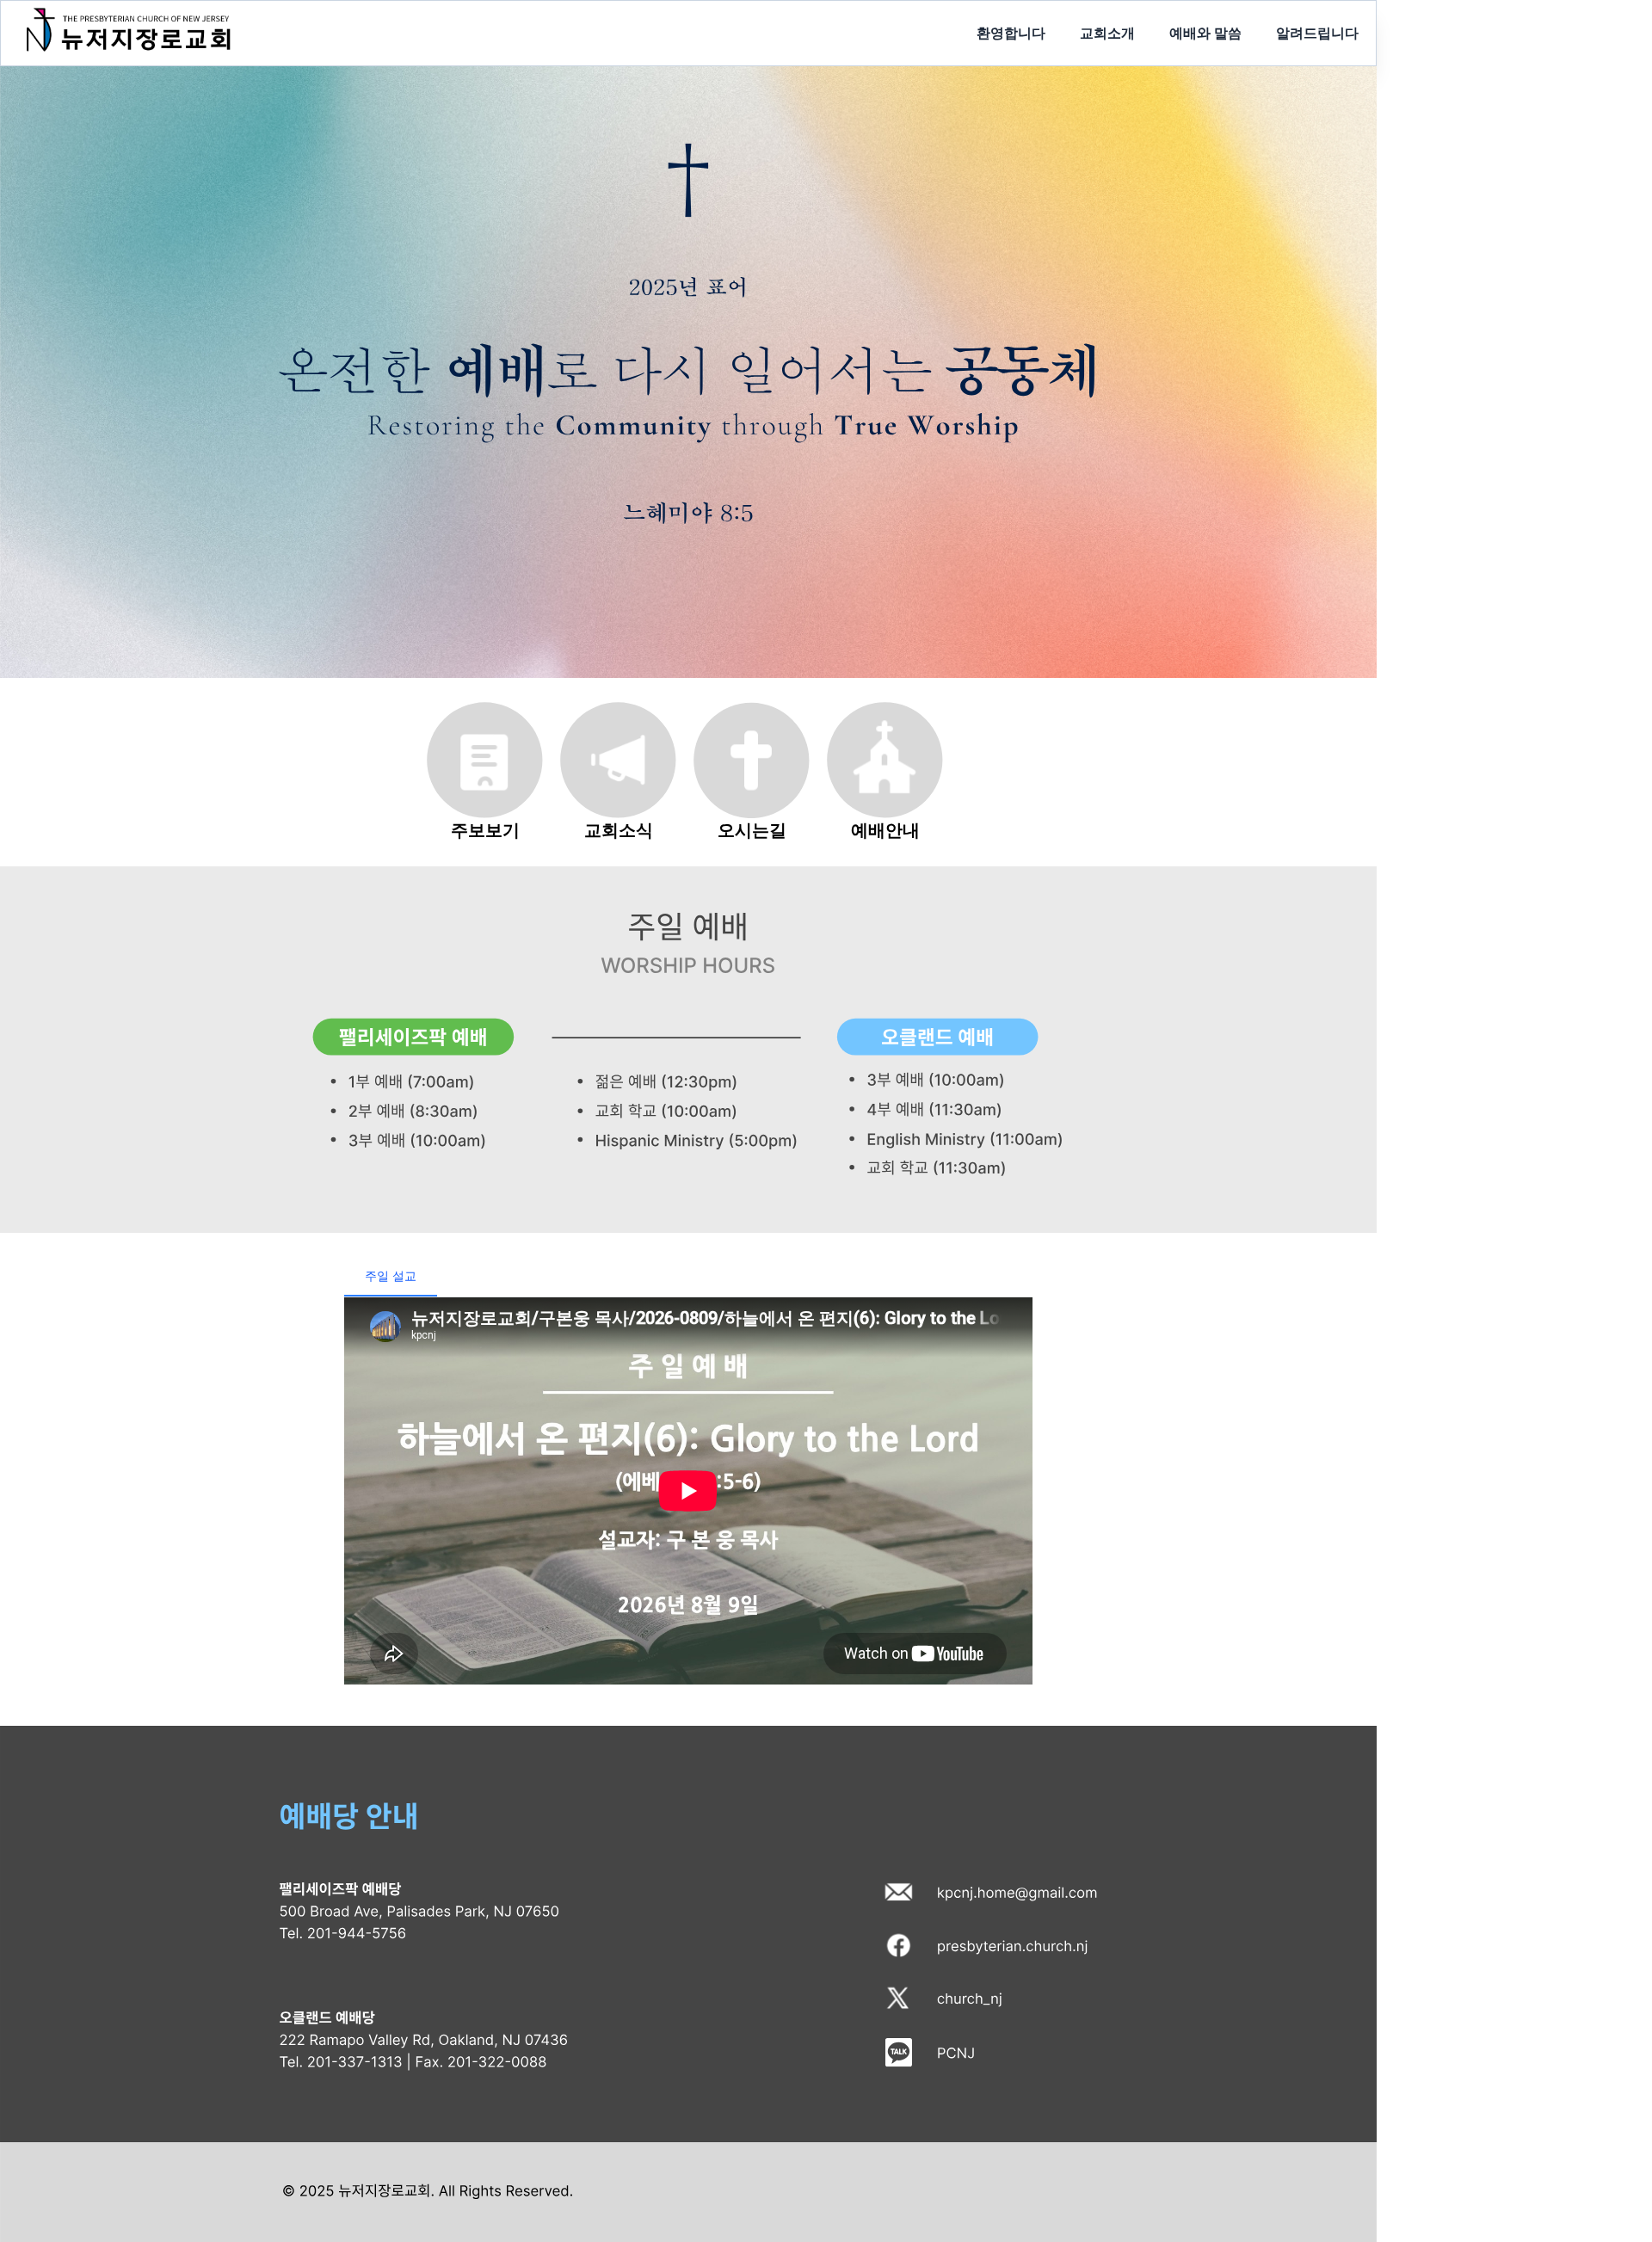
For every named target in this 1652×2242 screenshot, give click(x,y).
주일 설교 (391, 1275)
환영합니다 (1011, 33)
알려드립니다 (1317, 33)
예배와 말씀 (1205, 33)
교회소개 (1107, 33)
